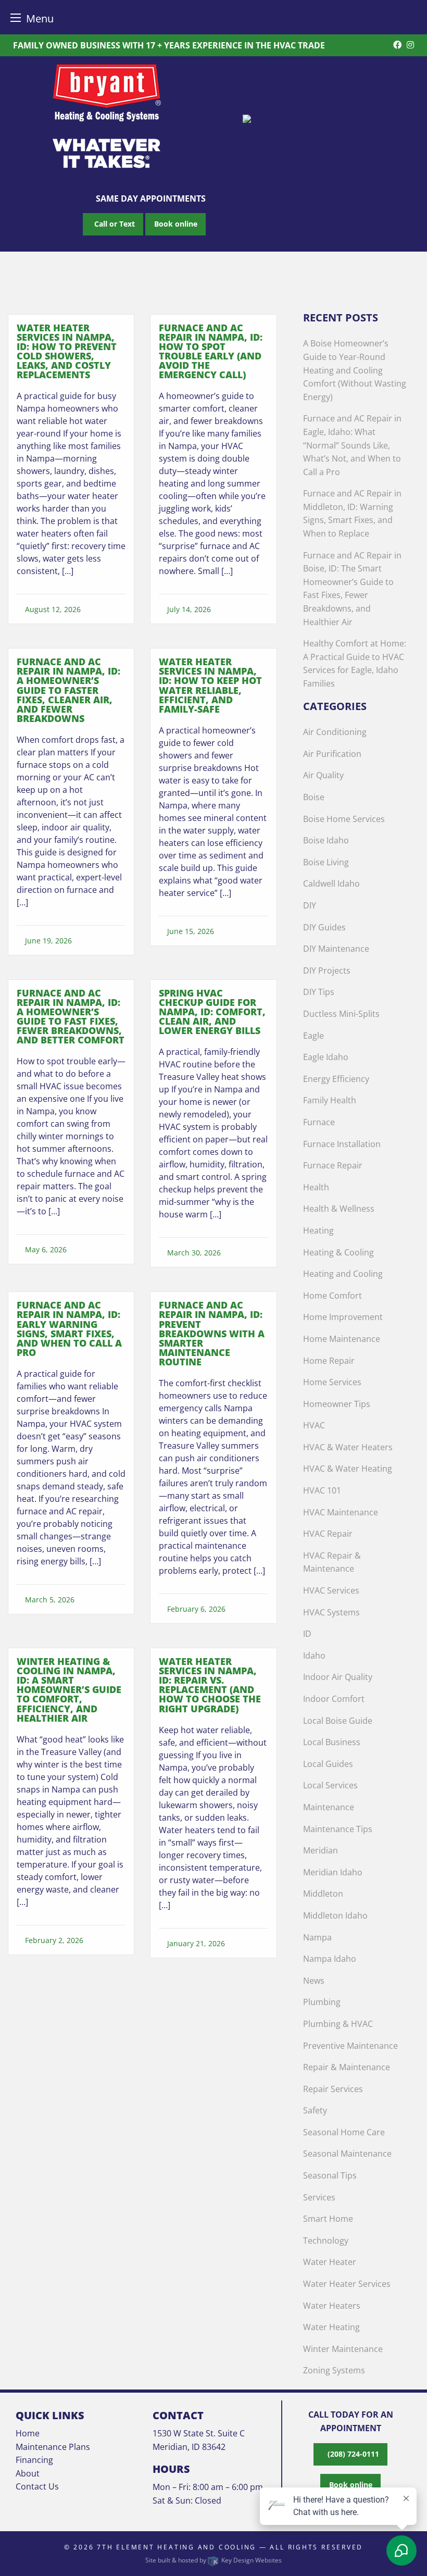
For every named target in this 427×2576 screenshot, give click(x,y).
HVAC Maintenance (341, 1512)
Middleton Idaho (335, 1915)
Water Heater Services (347, 2284)
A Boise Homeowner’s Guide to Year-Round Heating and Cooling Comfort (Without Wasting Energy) (355, 370)
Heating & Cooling (338, 1252)
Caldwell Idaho (331, 883)
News (314, 1981)
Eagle (313, 1036)
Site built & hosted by (213, 2560)
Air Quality (323, 775)
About (28, 2473)
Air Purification (332, 754)
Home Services (332, 1382)
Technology (326, 2241)
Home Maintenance (342, 1339)
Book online (176, 224)
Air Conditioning (335, 732)
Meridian (321, 1850)
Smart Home (328, 2219)
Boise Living (326, 862)
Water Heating (331, 2327)
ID (307, 1634)
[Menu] (16, 17)
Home (28, 2433)
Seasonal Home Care (344, 2132)
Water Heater (330, 2262)
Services (319, 2197)
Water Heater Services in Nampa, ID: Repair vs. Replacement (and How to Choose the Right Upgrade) (210, 1685)
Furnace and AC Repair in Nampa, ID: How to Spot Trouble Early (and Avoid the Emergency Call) (211, 351)
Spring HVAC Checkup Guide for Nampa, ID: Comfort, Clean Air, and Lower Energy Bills (212, 1012)
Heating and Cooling (343, 1274)
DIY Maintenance (336, 949)
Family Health (330, 1100)
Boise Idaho (326, 840)
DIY (310, 905)
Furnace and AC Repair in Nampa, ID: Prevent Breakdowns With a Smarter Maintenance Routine (212, 1333)
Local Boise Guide (338, 1721)
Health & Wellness (339, 1209)
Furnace (319, 1122)
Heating (318, 1230)
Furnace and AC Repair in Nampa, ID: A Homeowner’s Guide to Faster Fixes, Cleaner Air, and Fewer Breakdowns (68, 690)
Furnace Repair (333, 1165)
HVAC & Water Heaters (348, 1447)
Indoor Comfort (334, 1699)
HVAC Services (331, 1590)
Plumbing (322, 2002)
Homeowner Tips (337, 1404)
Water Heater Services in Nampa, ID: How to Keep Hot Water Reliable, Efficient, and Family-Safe (210, 685)
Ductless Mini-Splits (341, 1014)
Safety (315, 2110)
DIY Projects (327, 970)
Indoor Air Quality (338, 1677)
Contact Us (37, 2486)
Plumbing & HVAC (338, 2024)
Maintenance (329, 1807)
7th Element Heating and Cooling (177, 2547)
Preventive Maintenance (350, 2046)
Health (316, 1187)
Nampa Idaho (330, 1959)
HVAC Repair (328, 1534)
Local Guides (328, 1764)
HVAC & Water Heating (348, 1469)
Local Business (332, 1742)
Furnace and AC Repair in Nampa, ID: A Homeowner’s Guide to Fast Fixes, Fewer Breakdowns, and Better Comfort (71, 1016)
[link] (71, 483)
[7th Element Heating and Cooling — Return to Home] (320, 120)
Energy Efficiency (336, 1079)
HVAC (314, 1425)
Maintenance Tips (338, 1829)
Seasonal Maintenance (347, 2154)
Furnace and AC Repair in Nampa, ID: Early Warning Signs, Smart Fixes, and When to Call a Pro (69, 1328)
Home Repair (329, 1361)
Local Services (330, 1785)
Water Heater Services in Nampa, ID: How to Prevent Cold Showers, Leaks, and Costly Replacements (67, 351)
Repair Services (333, 2089)
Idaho (314, 1656)
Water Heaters (332, 2306)
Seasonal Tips (330, 2175)
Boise (314, 797)
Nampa (317, 1937)
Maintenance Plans (53, 2447)
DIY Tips (319, 992)
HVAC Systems (331, 1612)
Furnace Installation (342, 1144)
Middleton (323, 1894)
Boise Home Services (344, 819)
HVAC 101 (322, 1490)
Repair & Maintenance (347, 2067)
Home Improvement (343, 1317)
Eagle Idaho (326, 1057)
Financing (34, 2460)
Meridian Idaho (333, 1872)
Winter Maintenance (343, 2349)
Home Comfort (332, 1296)
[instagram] (410, 45)
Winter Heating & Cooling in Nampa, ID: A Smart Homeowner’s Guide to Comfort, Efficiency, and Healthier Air (69, 1690)
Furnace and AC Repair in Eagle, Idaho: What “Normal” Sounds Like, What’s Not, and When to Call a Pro (352, 445)
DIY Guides (324, 927)
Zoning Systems (334, 2370)
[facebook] (397, 45)
